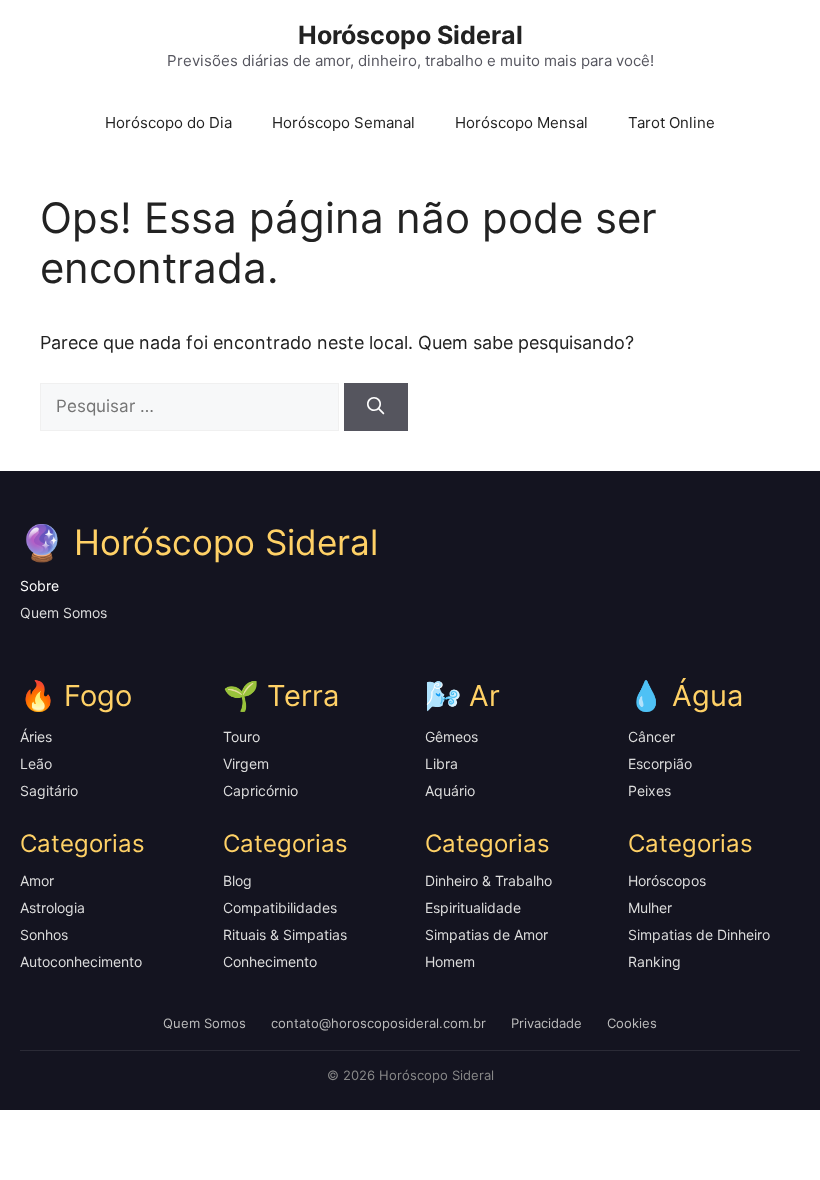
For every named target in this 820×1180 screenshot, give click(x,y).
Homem (450, 961)
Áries (36, 736)
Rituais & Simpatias (285, 934)
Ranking (654, 961)
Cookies (632, 1023)
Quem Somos (63, 612)
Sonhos (44, 934)
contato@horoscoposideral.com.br (378, 1023)
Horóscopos (667, 880)
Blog (237, 880)
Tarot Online (671, 122)
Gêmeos (451, 736)
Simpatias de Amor (486, 934)
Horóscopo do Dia (168, 122)
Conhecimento (270, 961)
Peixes (649, 790)
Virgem (246, 763)
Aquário (450, 790)
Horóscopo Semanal (343, 122)
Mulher (650, 907)
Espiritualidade (473, 907)
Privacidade (546, 1023)
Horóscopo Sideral (410, 35)
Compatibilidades (280, 907)
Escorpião (660, 763)
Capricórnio (260, 790)
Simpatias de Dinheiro (699, 934)
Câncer (651, 736)
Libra (441, 763)
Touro (241, 736)
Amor (37, 880)
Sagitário (49, 790)
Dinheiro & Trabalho (488, 880)
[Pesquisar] (376, 407)
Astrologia (52, 907)
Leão (36, 763)
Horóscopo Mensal (521, 122)
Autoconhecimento (81, 961)
